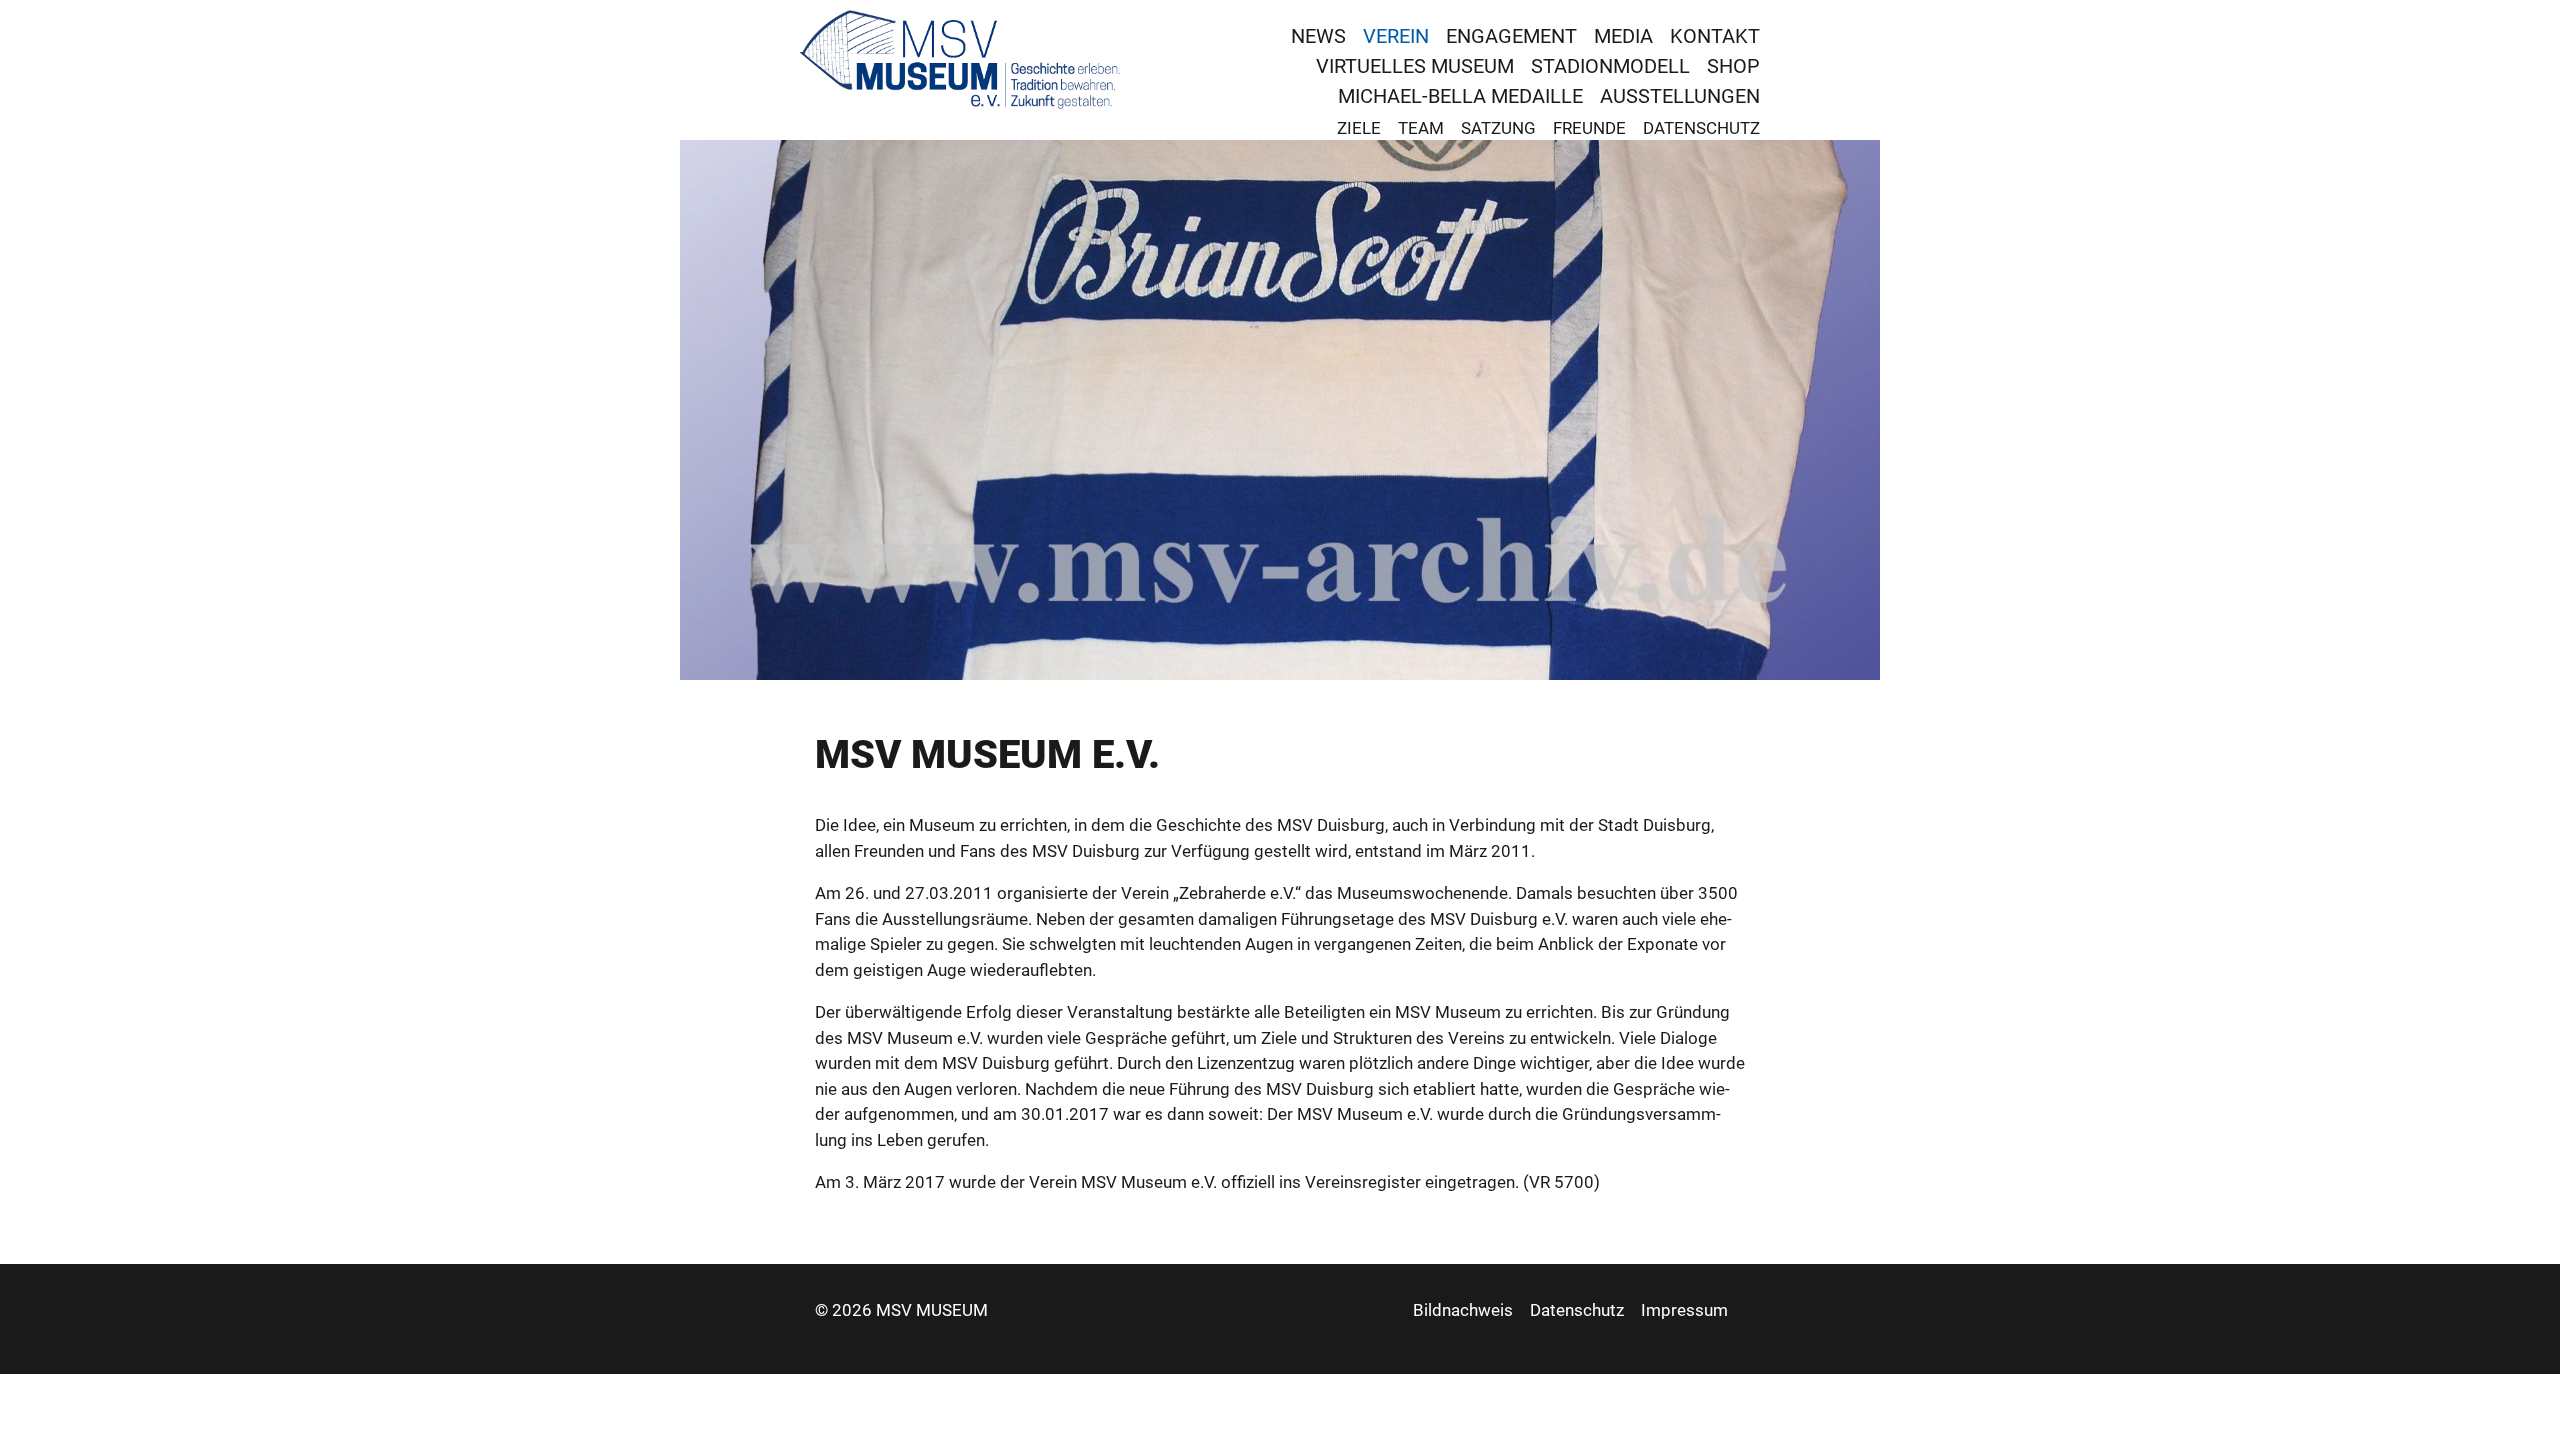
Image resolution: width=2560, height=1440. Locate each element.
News (1318, 36)
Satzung (1498, 128)
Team (1421, 128)
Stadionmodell (1610, 66)
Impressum (1684, 1310)
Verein (1396, 36)
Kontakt (1715, 36)
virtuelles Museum (1415, 66)
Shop (1733, 66)
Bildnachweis (1463, 1310)
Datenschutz (1701, 128)
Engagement (1511, 36)
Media (1623, 36)
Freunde (1589, 128)
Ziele (1359, 128)
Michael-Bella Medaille (1460, 96)
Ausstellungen (1680, 96)
